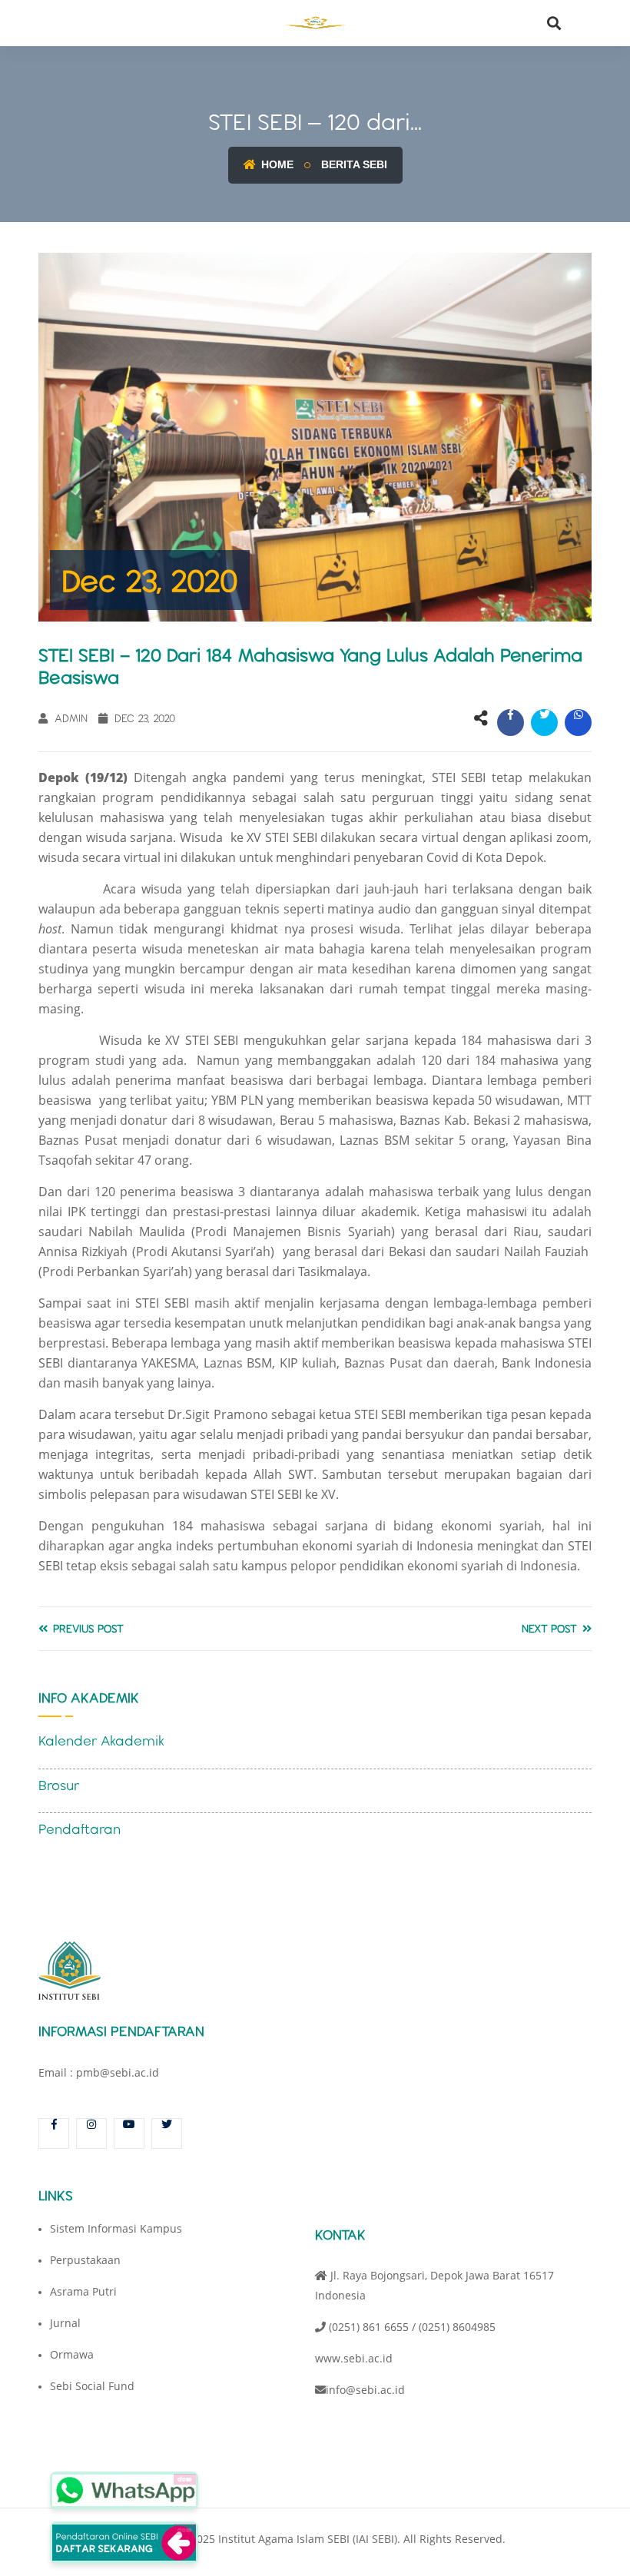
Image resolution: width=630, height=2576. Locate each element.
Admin (70, 718)
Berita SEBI (354, 164)
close (185, 2479)
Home (276, 164)
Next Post (551, 1629)
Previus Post (87, 1629)
